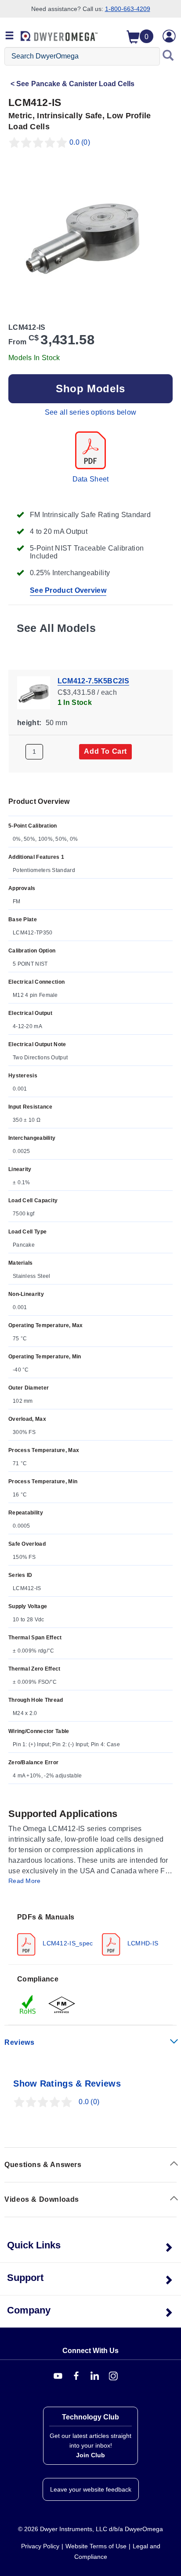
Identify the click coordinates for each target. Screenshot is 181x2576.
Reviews (19, 2042)
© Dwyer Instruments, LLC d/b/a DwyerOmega (90, 2529)
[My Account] (169, 36)
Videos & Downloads (42, 2199)
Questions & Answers (43, 2165)
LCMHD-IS (142, 1943)
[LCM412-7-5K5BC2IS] (34, 692)
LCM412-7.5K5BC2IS (93, 681)
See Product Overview (68, 590)
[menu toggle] (10, 36)
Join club (90, 2455)
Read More (25, 1881)
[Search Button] (168, 56)
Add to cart (105, 751)
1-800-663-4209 (128, 9)
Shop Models (90, 389)
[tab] (90, 1934)
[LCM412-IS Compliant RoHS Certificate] (28, 2004)
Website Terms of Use (96, 2546)
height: (29, 723)
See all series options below (90, 412)
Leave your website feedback (91, 2489)
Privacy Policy (40, 2546)
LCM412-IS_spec (67, 1943)
